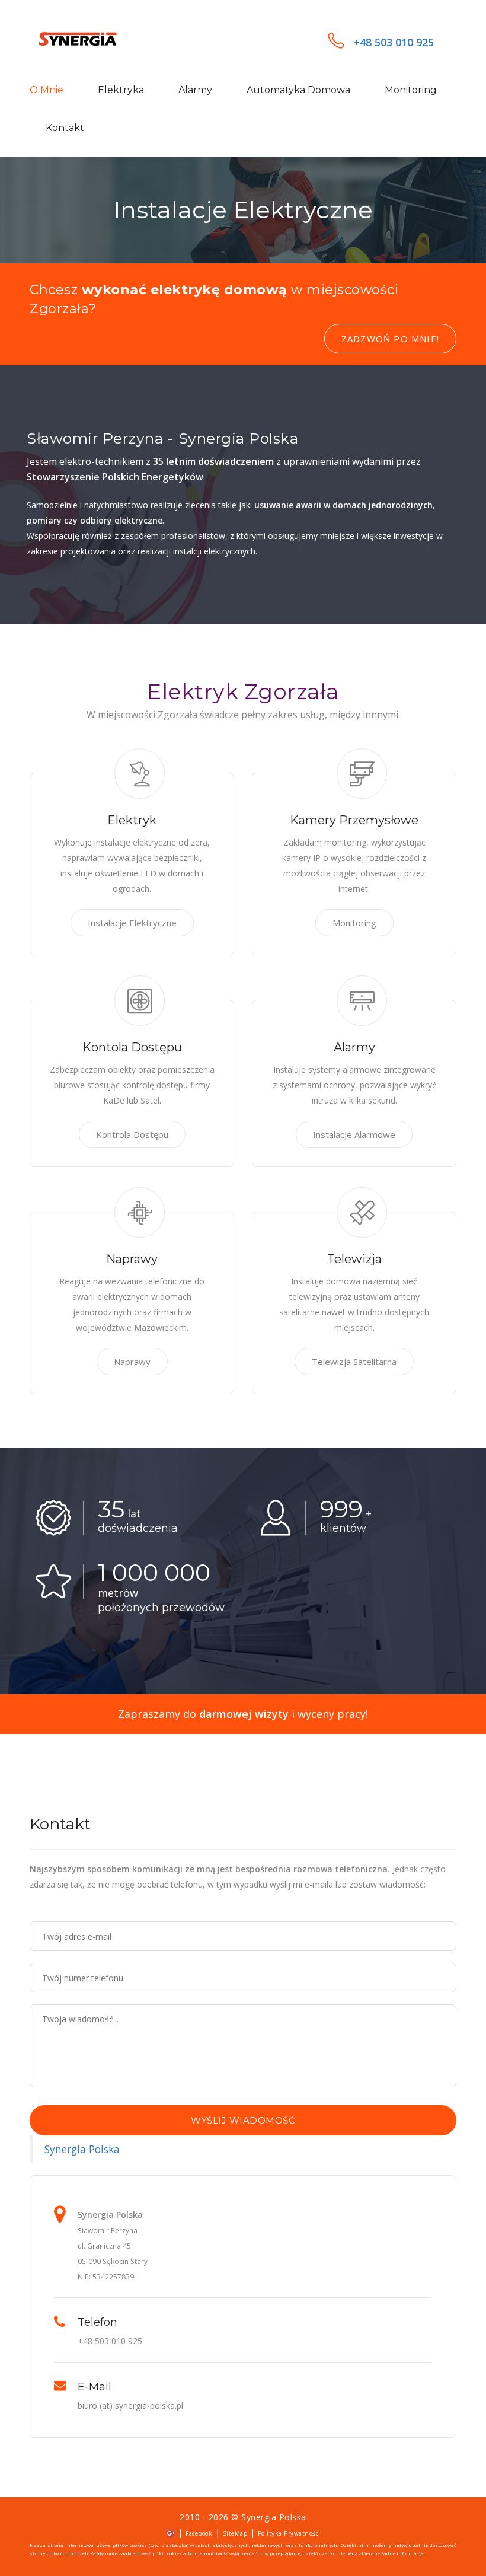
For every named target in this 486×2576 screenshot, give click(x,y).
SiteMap (235, 2533)
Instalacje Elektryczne (132, 923)
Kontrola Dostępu (132, 1134)
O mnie (47, 90)
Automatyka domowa (298, 90)
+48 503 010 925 (394, 42)
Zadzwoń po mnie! (390, 339)
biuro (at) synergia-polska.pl (130, 2406)
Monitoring (411, 90)
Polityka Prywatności (289, 2533)
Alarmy (195, 90)
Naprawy (132, 1362)
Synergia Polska (82, 2149)
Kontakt (65, 128)
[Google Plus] (171, 2532)
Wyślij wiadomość (243, 2120)
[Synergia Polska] (92, 40)
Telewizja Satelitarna (354, 1362)
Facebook (199, 2533)
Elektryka (121, 90)
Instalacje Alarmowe (354, 1134)
